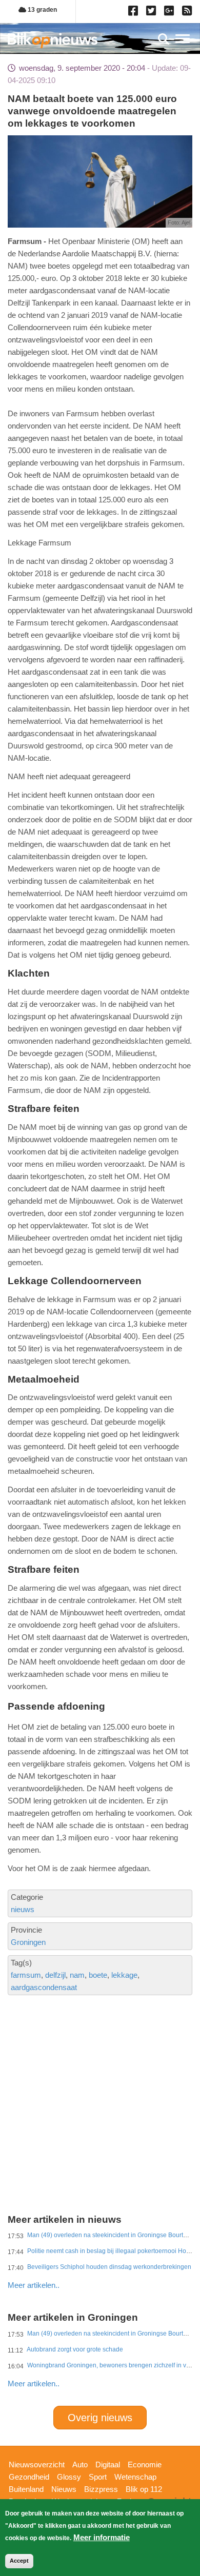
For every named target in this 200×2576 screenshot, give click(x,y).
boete (98, 1975)
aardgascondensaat (44, 1987)
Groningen (28, 1942)
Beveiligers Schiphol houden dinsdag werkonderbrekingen (109, 2267)
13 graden (42, 10)
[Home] (53, 40)
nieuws (23, 1909)
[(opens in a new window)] (135, 13)
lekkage (124, 1975)
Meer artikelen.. (34, 2285)
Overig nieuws (100, 2418)
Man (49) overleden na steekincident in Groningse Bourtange (112, 2235)
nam (77, 1975)
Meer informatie (102, 2537)
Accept (19, 2561)
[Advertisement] (100, 2066)
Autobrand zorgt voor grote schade (75, 2349)
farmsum (26, 1975)
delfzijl (55, 1975)
